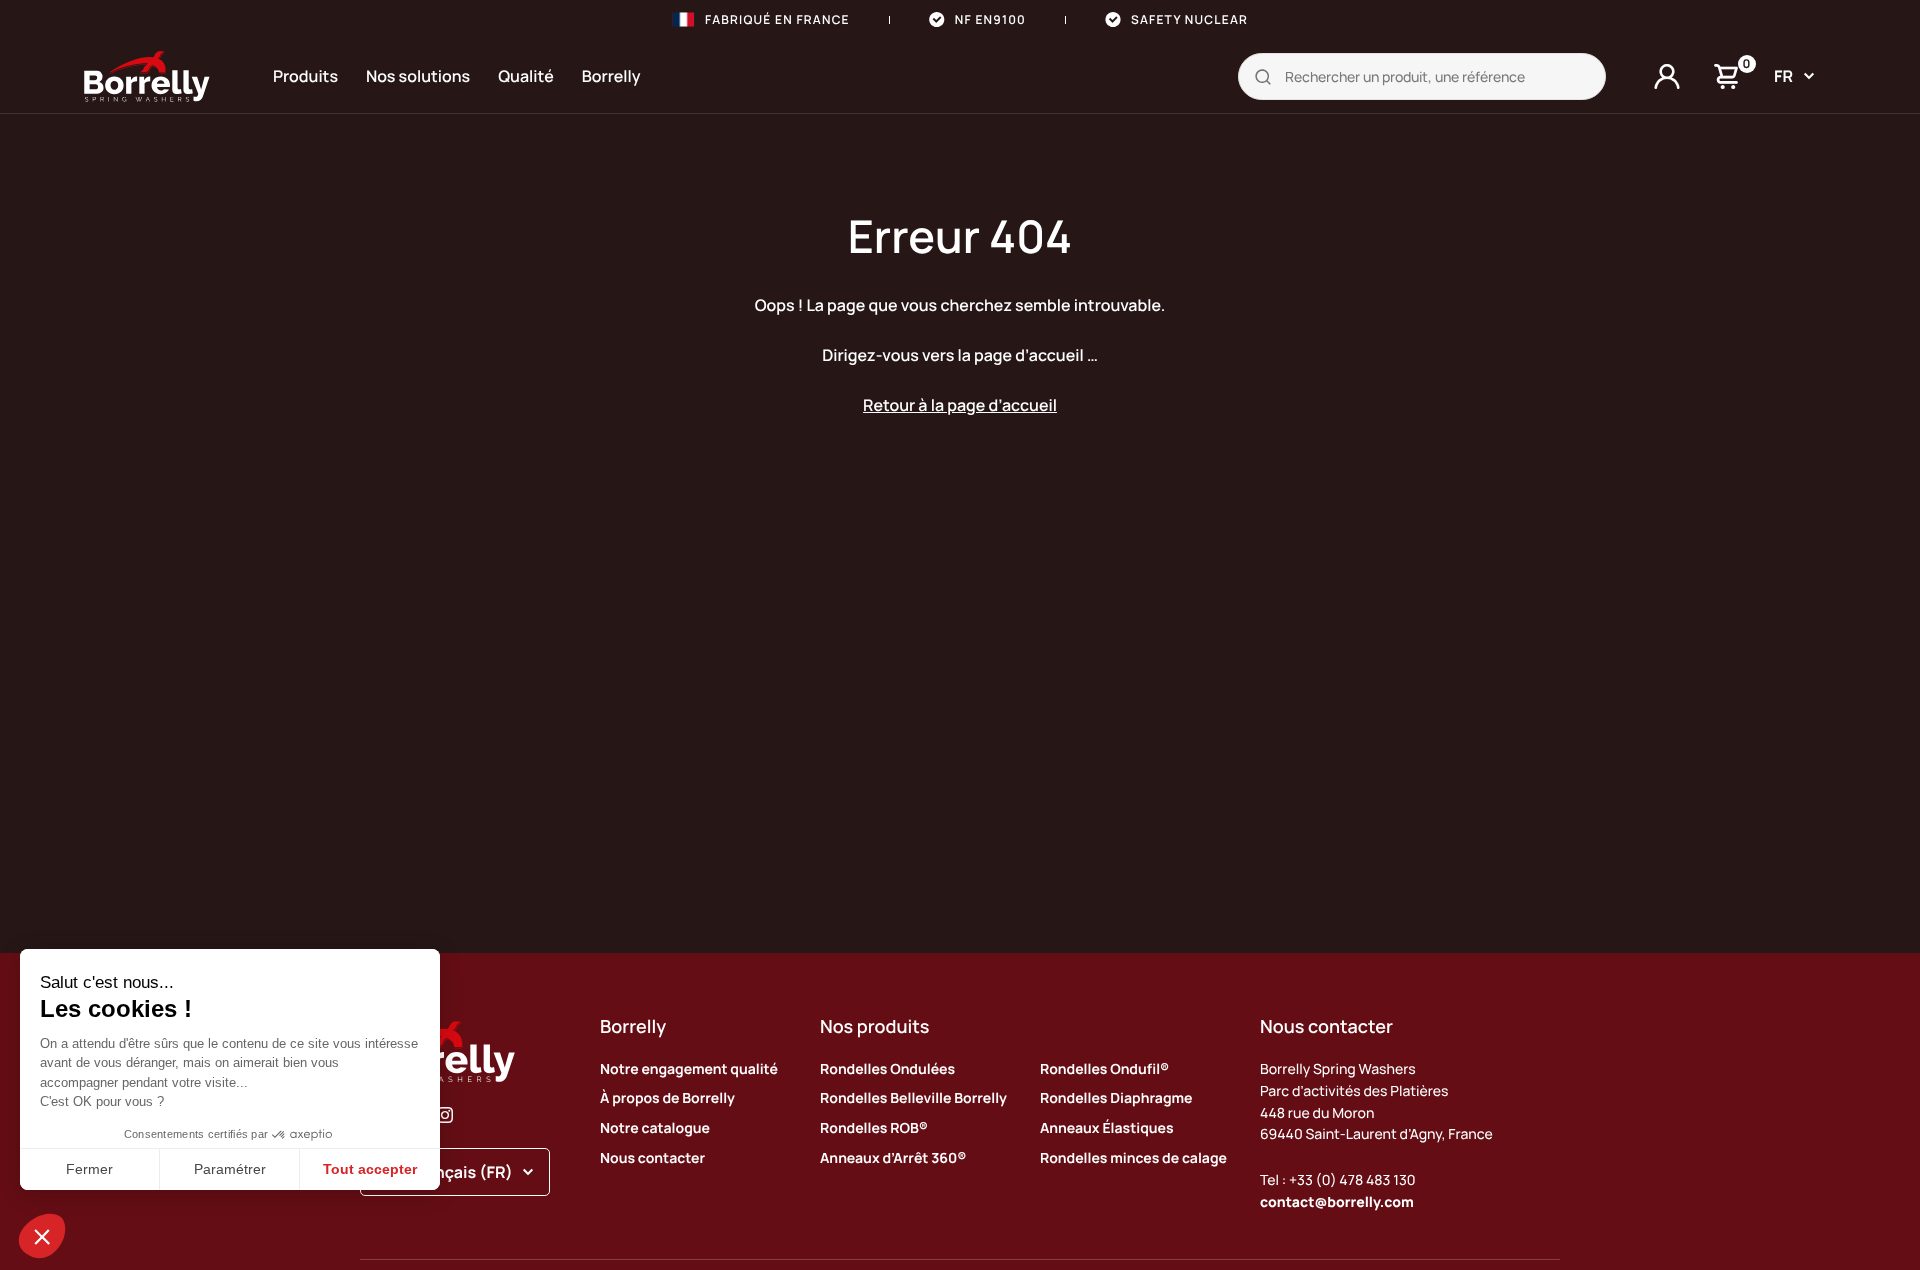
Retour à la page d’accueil (960, 405)
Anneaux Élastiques (1107, 1128)
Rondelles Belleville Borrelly (913, 1098)
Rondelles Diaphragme (1116, 1098)
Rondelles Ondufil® (1104, 1069)
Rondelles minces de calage (1133, 1158)
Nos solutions (418, 76)
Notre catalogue (655, 1128)
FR (1783, 76)
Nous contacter (652, 1158)
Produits (305, 76)
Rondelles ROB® (874, 1128)
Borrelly (611, 76)
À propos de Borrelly (667, 1098)
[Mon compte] (1667, 77)
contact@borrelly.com (1337, 1202)
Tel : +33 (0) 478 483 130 (1338, 1180)
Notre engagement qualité (689, 1069)
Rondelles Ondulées (887, 1069)
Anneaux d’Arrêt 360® (893, 1158)
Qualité (526, 76)
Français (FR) (462, 1172)
